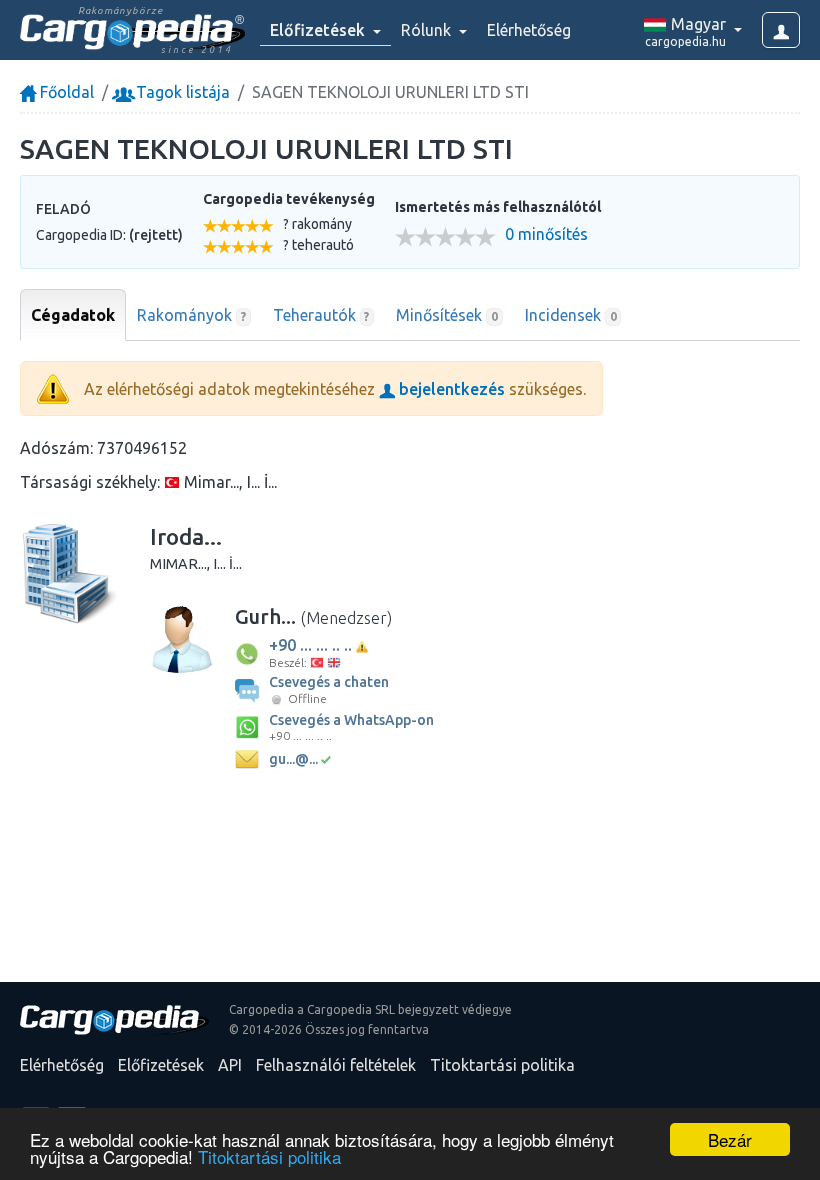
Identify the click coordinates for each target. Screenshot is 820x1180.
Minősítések (447, 315)
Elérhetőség (529, 30)
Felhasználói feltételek (336, 1065)
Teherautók (321, 315)
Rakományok (191, 315)
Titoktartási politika (269, 1156)
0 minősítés (546, 234)
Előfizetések (161, 1065)
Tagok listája (181, 92)
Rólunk (428, 30)
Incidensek (571, 315)
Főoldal (65, 92)
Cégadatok (73, 315)
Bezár (730, 1139)
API (230, 1065)
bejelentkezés (450, 389)
